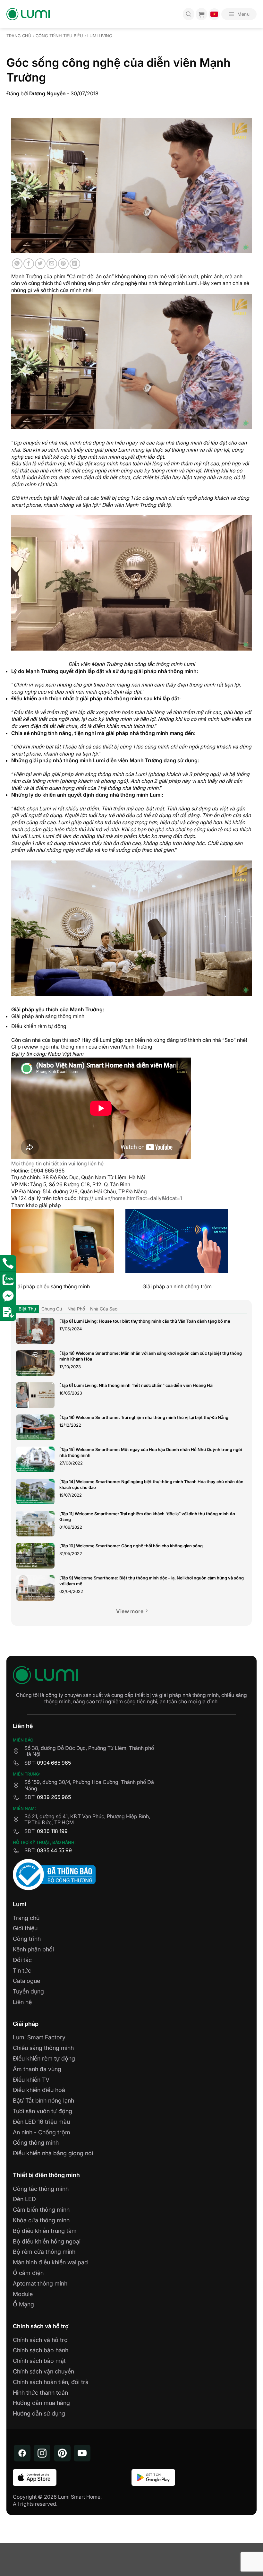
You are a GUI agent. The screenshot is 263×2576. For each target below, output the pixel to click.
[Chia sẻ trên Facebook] (29, 264)
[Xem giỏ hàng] (201, 14)
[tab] (27, 1309)
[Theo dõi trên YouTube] (82, 2453)
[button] (239, 14)
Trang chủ (19, 36)
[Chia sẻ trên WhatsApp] (17, 264)
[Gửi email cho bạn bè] (52, 264)
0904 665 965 (54, 1763)
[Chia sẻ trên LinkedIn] (75, 264)
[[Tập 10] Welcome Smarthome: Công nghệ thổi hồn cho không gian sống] (35, 1556)
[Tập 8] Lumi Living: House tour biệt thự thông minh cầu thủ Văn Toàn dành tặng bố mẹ (145, 1321)
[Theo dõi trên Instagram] (42, 2453)
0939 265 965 (54, 1797)
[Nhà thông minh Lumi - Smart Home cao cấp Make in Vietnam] (28, 14)
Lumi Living (100, 36)
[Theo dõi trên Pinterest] (62, 2453)
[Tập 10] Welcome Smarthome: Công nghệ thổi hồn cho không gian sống (131, 1546)
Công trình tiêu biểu (59, 36)
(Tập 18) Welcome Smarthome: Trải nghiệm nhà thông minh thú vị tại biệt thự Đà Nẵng (144, 1417)
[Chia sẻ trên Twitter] (40, 264)
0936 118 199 (52, 1831)
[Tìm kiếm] (189, 14)
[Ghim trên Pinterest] (63, 264)
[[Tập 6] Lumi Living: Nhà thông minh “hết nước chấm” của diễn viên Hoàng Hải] (35, 1395)
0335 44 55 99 (54, 1850)
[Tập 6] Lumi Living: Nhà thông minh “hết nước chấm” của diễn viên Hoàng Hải (136, 1385)
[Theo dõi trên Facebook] (22, 2453)
